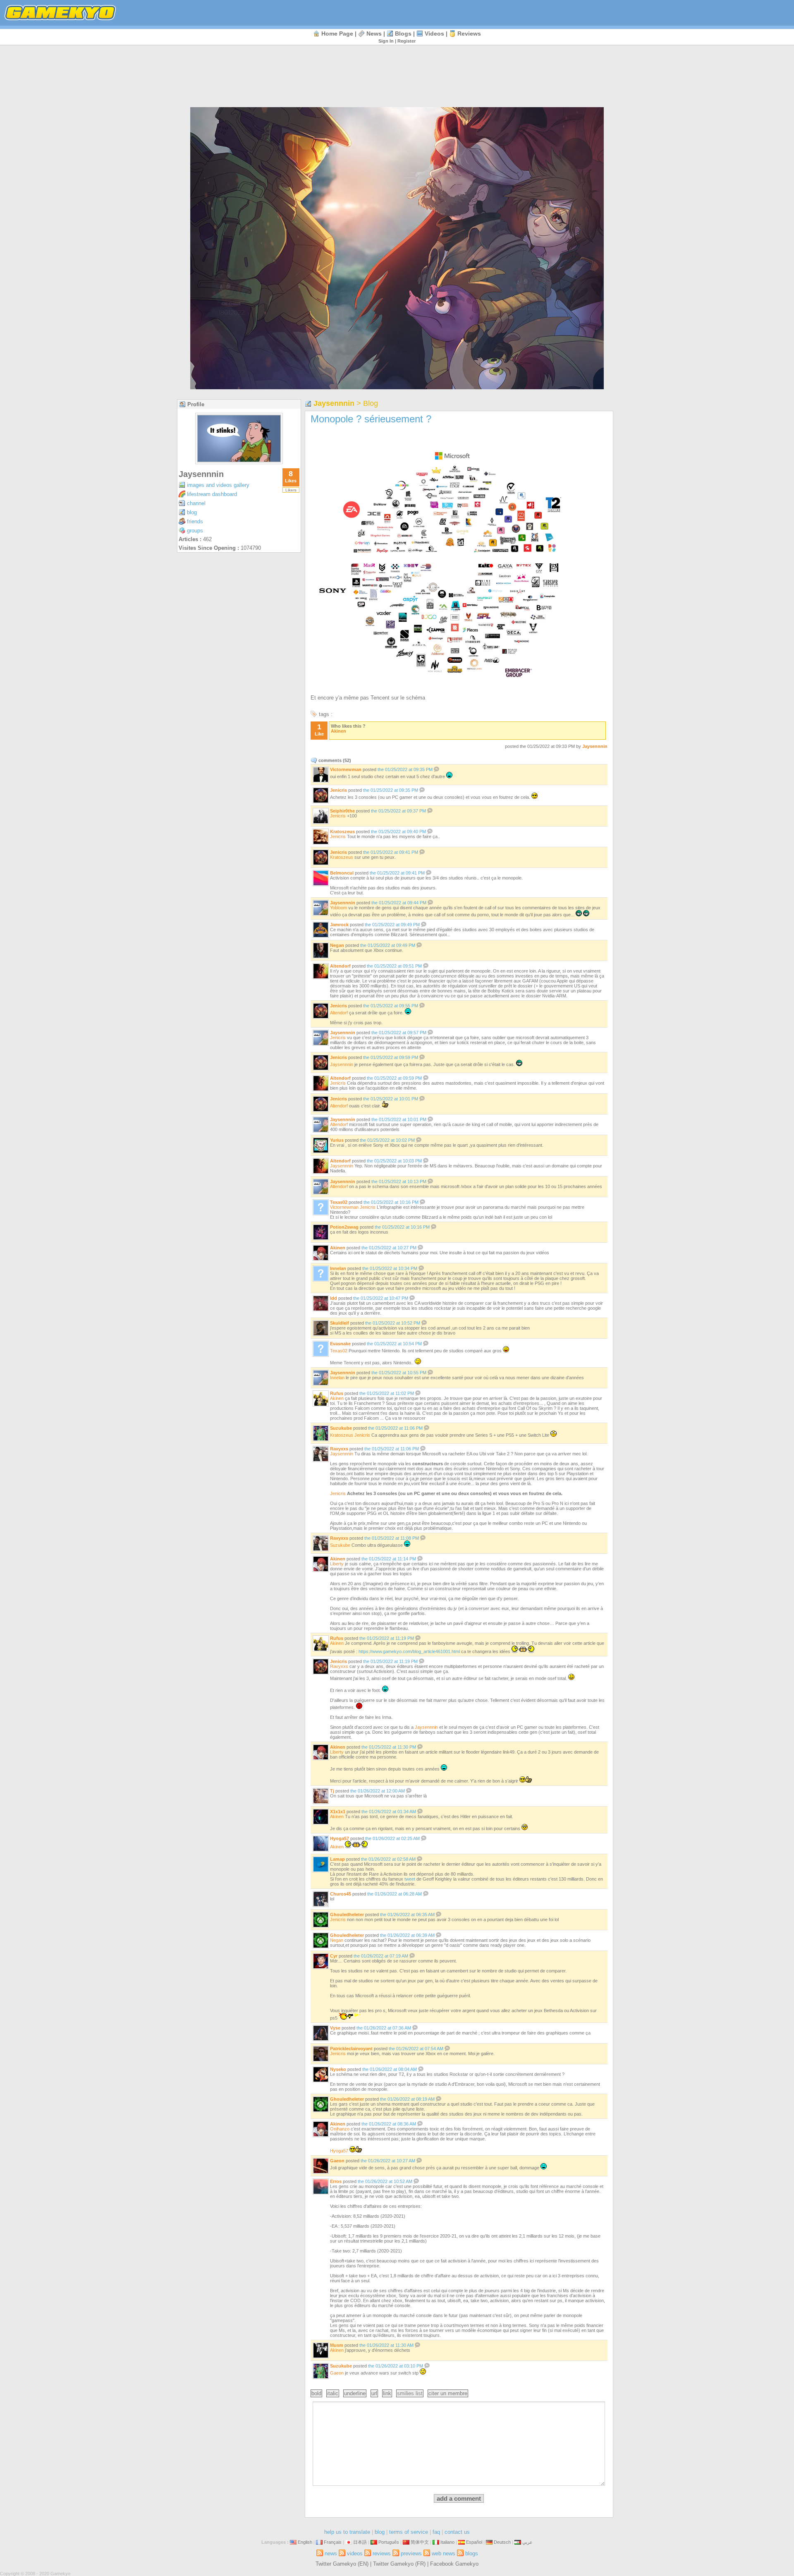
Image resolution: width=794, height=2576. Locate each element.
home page (337, 34)
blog (192, 512)
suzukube (341, 1428)
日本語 (360, 2542)
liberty (337, 1564)
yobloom (338, 908)
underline (355, 2393)
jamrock (339, 925)
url (374, 2393)
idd (334, 1298)
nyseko (338, 2069)
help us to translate (347, 2532)
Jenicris (338, 816)
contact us (457, 2532)
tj (332, 1791)
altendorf (340, 966)
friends (195, 521)
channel (196, 503)
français (333, 2542)
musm (337, 2345)
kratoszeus (342, 832)
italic (333, 2393)
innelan (338, 1268)
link (387, 2393)
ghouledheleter (347, 1915)
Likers (291, 490)
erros (336, 2181)
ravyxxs (339, 1449)
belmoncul (342, 873)
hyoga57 (340, 1838)
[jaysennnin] (239, 462)
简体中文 (420, 2542)
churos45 (341, 1894)
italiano (447, 2542)
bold (316, 2393)
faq (436, 2532)
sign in (386, 41)
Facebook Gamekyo (454, 2564)
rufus (337, 1393)
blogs (403, 34)
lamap (337, 1859)
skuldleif (340, 1323)
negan (337, 945)
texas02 (339, 1202)
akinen (338, 731)
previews (411, 2553)
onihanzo (340, 2129)
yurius (337, 1140)
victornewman (346, 769)
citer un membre (448, 2393)
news (374, 34)
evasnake (340, 1344)
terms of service (409, 2532)
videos (434, 34)
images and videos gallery (218, 485)
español (474, 2542)
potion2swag (344, 1227)
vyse (335, 2028)
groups (195, 531)
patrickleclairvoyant (351, 2049)
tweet (410, 1879)
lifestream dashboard (212, 494)
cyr (334, 1956)
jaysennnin (201, 474)
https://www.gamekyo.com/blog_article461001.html (409, 1651)
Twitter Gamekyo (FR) (399, 2564)
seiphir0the (342, 811)
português (389, 2542)
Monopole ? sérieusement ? (371, 419)
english (305, 2542)
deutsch (502, 2542)
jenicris (338, 790)
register (407, 41)
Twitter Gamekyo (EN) (342, 2564)
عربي (527, 2542)
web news (444, 2553)
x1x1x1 (338, 1812)
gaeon (337, 2161)
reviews (469, 34)
